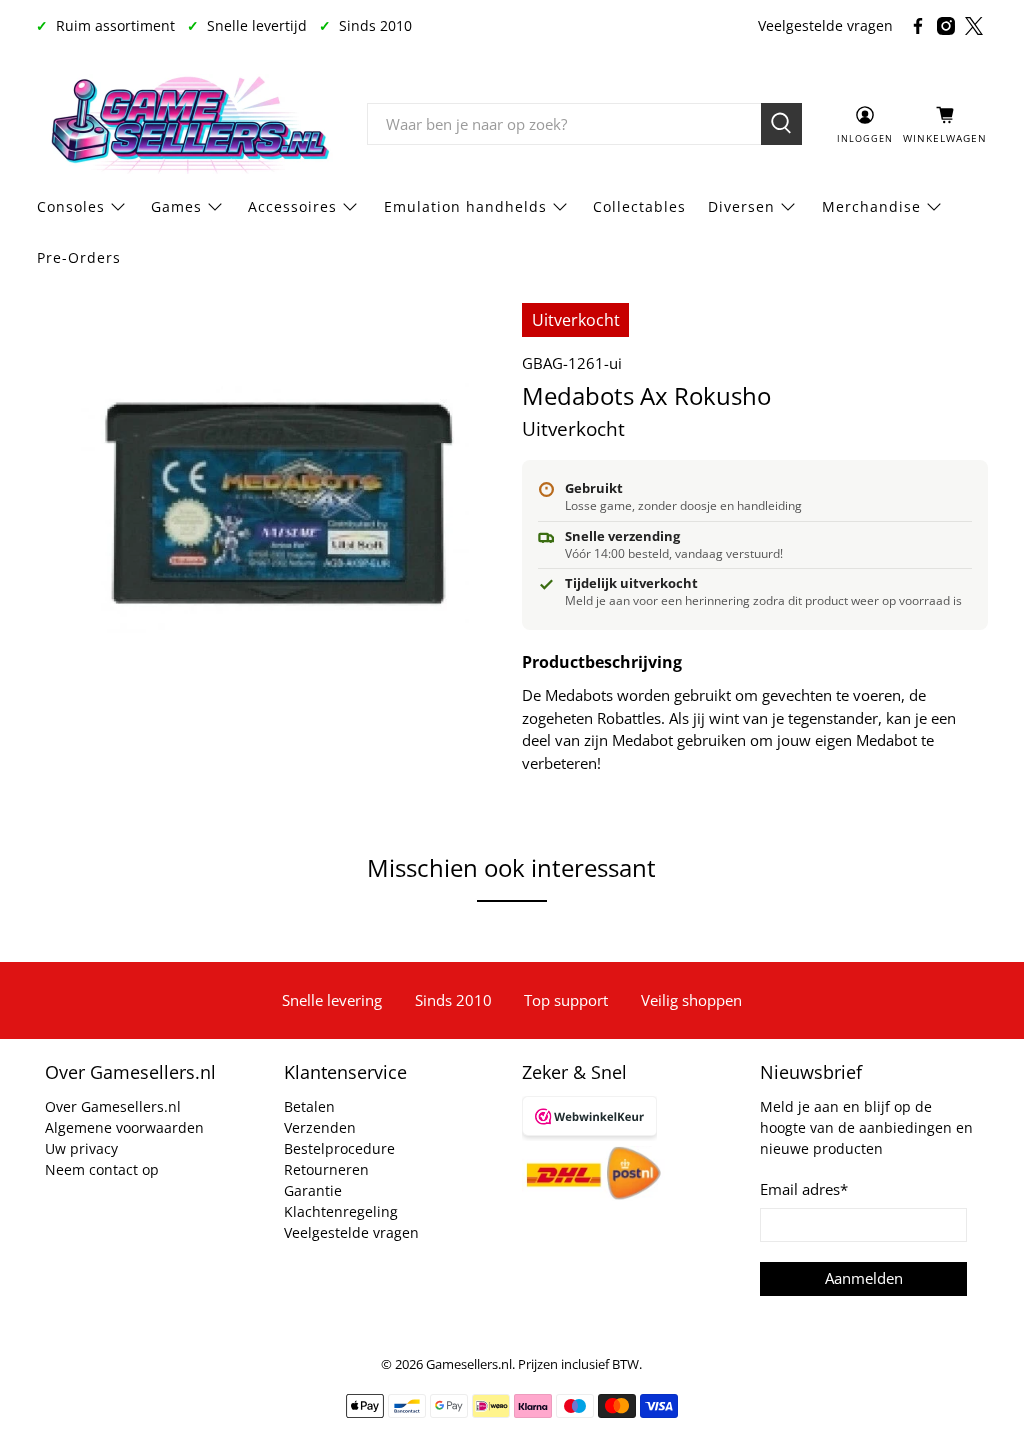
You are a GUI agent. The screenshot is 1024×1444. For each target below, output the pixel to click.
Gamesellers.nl (469, 1364)
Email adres (804, 1189)
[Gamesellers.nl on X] (974, 26)
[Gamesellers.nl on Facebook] (918, 26)
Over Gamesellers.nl (113, 1106)
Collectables (639, 206)
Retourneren (326, 1169)
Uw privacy (81, 1148)
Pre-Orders (79, 257)
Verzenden (320, 1127)
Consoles (71, 206)
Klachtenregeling (341, 1211)
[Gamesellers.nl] (187, 124)
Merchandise (871, 206)
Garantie (313, 1190)
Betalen (309, 1106)
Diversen (741, 206)
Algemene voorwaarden (124, 1127)
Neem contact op (102, 1169)
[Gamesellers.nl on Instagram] (946, 26)
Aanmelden (864, 1278)
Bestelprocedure (339, 1148)
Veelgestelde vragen (825, 25)
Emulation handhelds (465, 206)
